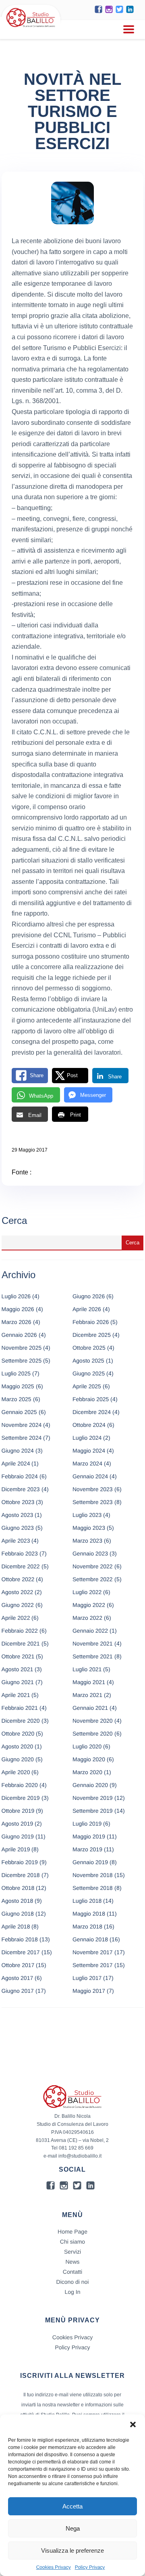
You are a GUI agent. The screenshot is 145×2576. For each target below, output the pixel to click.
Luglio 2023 (87, 1515)
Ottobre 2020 (18, 1734)
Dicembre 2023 (21, 1489)
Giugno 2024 (18, 1451)
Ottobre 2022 (18, 1579)
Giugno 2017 (18, 1991)
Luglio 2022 (87, 1592)
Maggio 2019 (89, 1836)
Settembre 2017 (93, 1965)
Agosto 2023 (18, 1515)
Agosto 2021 (18, 1669)
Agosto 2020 (18, 1746)
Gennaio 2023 (90, 1553)
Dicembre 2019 (21, 1798)
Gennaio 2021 (90, 1708)
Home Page (72, 2232)
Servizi (72, 2252)
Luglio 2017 (87, 1978)
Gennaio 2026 (19, 1335)
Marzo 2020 (87, 1772)
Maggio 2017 (89, 1991)
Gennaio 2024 (90, 1476)
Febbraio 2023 (20, 1553)
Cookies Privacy (54, 2567)
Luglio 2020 (87, 1746)
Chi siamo (72, 2242)
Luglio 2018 (87, 1901)
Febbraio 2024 (20, 1476)
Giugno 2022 (18, 1605)
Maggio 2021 (89, 1682)
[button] (133, 2424)
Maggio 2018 (89, 1914)
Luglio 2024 (87, 1438)
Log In (73, 2292)
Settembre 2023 (93, 1502)
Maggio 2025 (18, 1386)
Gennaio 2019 (90, 1862)
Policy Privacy (90, 2567)
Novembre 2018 (93, 1875)
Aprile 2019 (16, 1849)
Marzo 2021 (87, 1695)
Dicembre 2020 (21, 1721)
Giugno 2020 (18, 1759)
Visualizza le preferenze (72, 2550)
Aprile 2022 (16, 1618)
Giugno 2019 (18, 1836)
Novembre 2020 (93, 1721)
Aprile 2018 (16, 1926)
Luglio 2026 (16, 1296)
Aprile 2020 (16, 1772)
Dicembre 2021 (21, 1644)
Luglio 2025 (16, 1373)
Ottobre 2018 (18, 1888)
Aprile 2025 (87, 1386)
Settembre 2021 (93, 1656)
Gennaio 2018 (90, 1939)
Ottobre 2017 (18, 1965)
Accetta (72, 2506)
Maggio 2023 (89, 1528)
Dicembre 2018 (21, 1875)
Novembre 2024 (22, 1425)
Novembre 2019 (93, 1798)
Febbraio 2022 (20, 1631)
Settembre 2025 (22, 1361)
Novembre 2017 (93, 1952)
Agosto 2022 (18, 1592)
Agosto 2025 (88, 1361)
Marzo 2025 (17, 1399)
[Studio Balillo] (31, 28)
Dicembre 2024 (92, 1412)
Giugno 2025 (89, 1373)
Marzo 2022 (87, 1618)
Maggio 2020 (89, 1759)
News (72, 2262)
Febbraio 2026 (91, 1322)
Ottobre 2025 (89, 1348)
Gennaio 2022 (90, 1631)
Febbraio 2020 (20, 1785)
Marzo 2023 (87, 1541)
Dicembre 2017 (21, 1952)
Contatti (72, 2272)
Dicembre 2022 (21, 1566)
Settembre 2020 (93, 1734)
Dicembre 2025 (92, 1335)
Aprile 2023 (16, 1541)
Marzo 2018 (87, 1926)
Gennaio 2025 (19, 1412)
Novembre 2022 (93, 1566)
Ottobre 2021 (18, 1656)
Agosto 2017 (18, 1978)
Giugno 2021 (18, 1682)
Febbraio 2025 (91, 1399)
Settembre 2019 (93, 1811)
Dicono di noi (73, 2282)
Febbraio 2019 (20, 1862)
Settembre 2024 (22, 1438)
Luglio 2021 (87, 1669)
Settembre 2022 (93, 1579)
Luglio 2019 (87, 1824)
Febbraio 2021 (20, 1708)
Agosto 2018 (18, 1901)
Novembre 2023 (93, 1489)
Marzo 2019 (87, 1849)
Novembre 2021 (93, 1644)
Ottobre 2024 (89, 1425)
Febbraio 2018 (20, 1939)
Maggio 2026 (18, 1309)
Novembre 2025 (22, 1348)
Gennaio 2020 (90, 1785)
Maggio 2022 (89, 1605)
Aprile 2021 (16, 1695)
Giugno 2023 (18, 1528)
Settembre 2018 (93, 1888)
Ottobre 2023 (18, 1502)
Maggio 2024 (89, 1451)
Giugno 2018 (18, 1914)
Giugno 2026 (89, 1296)
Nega (73, 2528)
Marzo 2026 (17, 1322)
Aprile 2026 (87, 1309)
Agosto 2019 (18, 1824)
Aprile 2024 (16, 1463)
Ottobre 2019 (18, 1811)
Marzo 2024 (87, 1463)
